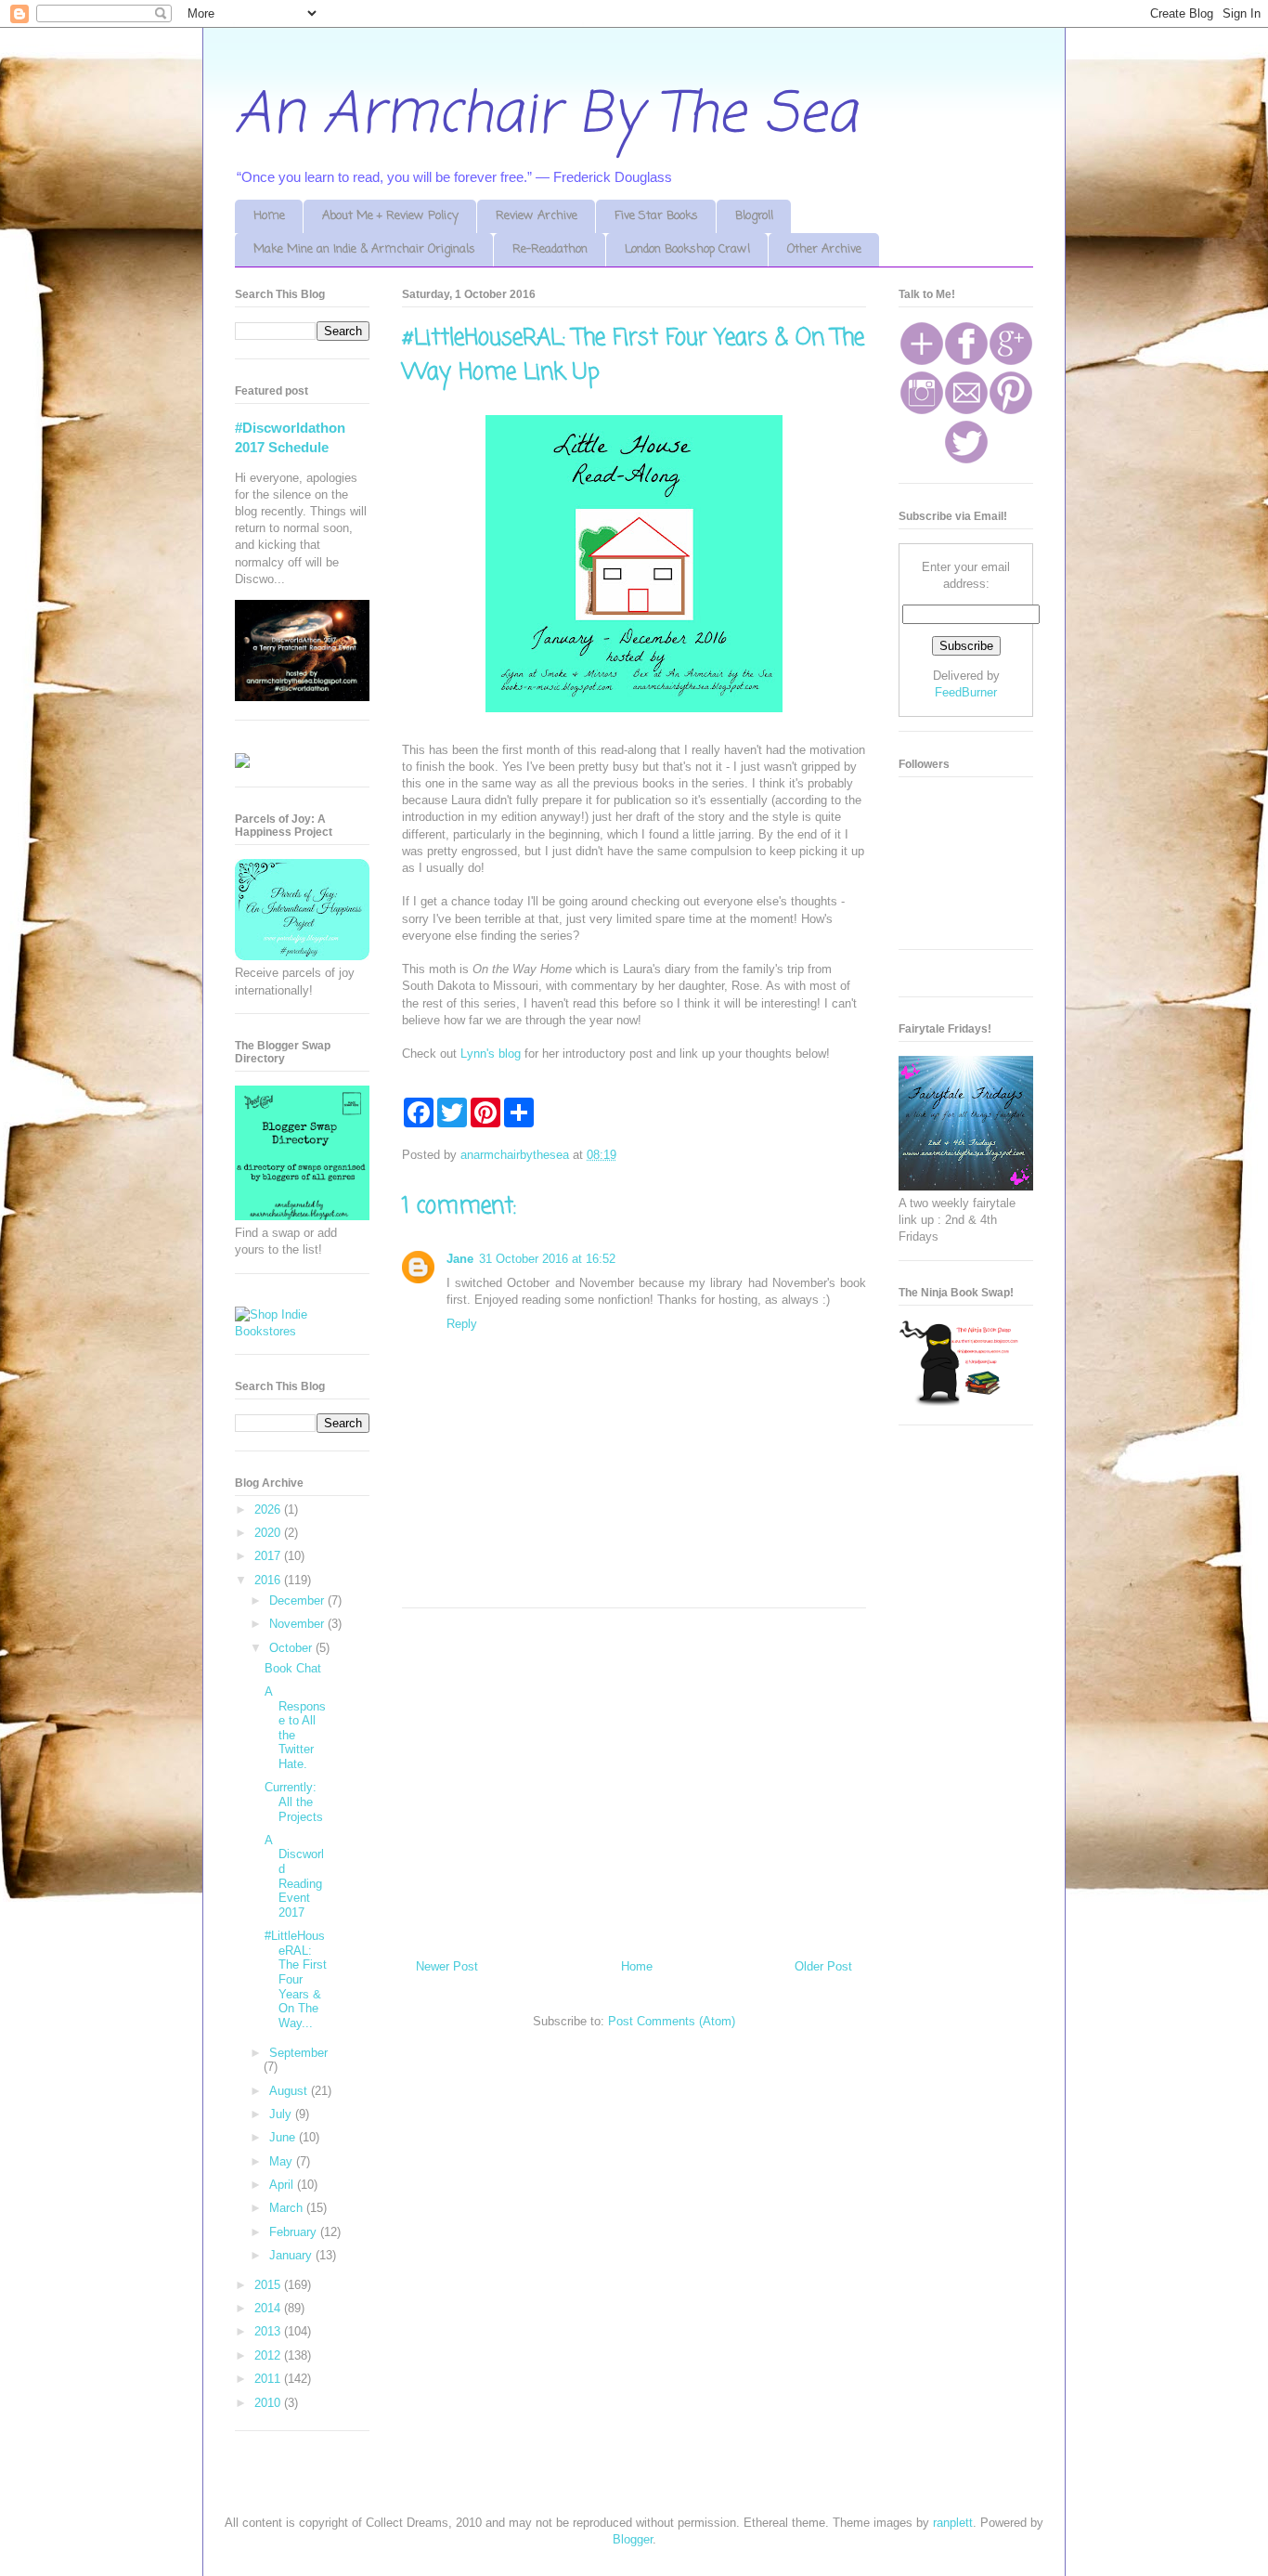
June (284, 2137)
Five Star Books (656, 216)
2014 (269, 2308)
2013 (269, 2331)
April (283, 2185)
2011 (269, 2379)
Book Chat (293, 1668)
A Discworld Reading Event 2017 (294, 1876)
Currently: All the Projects (294, 1802)
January (292, 2255)
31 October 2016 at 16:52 (547, 1259)
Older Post (823, 1966)
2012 (269, 2355)
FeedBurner (966, 692)
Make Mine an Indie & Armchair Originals (364, 249)
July (282, 2114)
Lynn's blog (491, 1054)
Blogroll (754, 216)
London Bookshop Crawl (687, 249)
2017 (269, 1556)
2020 (269, 1533)
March (288, 2208)
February (295, 2232)
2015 (269, 2285)
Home (269, 216)
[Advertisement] (634, 1776)
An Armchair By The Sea (546, 116)
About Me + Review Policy (390, 216)
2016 (269, 1580)
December (298, 1600)
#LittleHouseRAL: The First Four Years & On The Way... (296, 1979)
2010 (269, 2403)
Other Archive (824, 249)
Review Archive (537, 216)
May (283, 2161)
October (292, 1648)
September (298, 2053)
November (298, 1624)
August (290, 2091)
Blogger (633, 2539)
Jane (460, 1259)
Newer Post (447, 1966)
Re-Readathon (550, 249)
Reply (462, 1324)
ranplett (953, 2523)
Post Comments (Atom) (672, 2021)
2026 (269, 1509)
